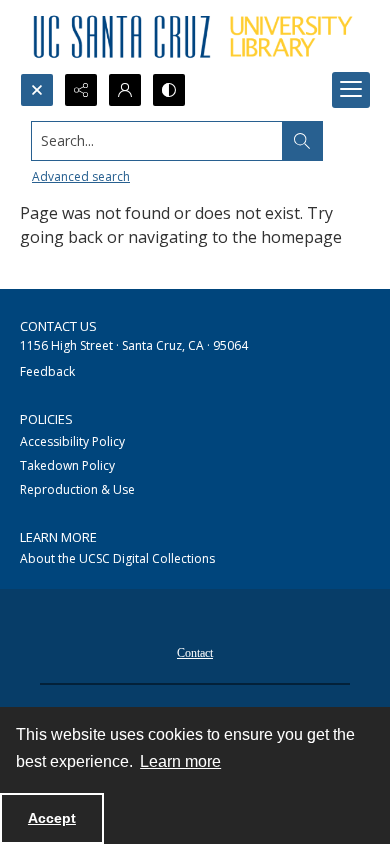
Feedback (47, 371)
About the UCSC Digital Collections (117, 558)
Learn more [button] (180, 761)
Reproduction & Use (77, 489)
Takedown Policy (67, 465)
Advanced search (81, 176)
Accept (52, 818)
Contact (195, 653)
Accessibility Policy (72, 441)
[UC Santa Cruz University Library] (195, 36)
